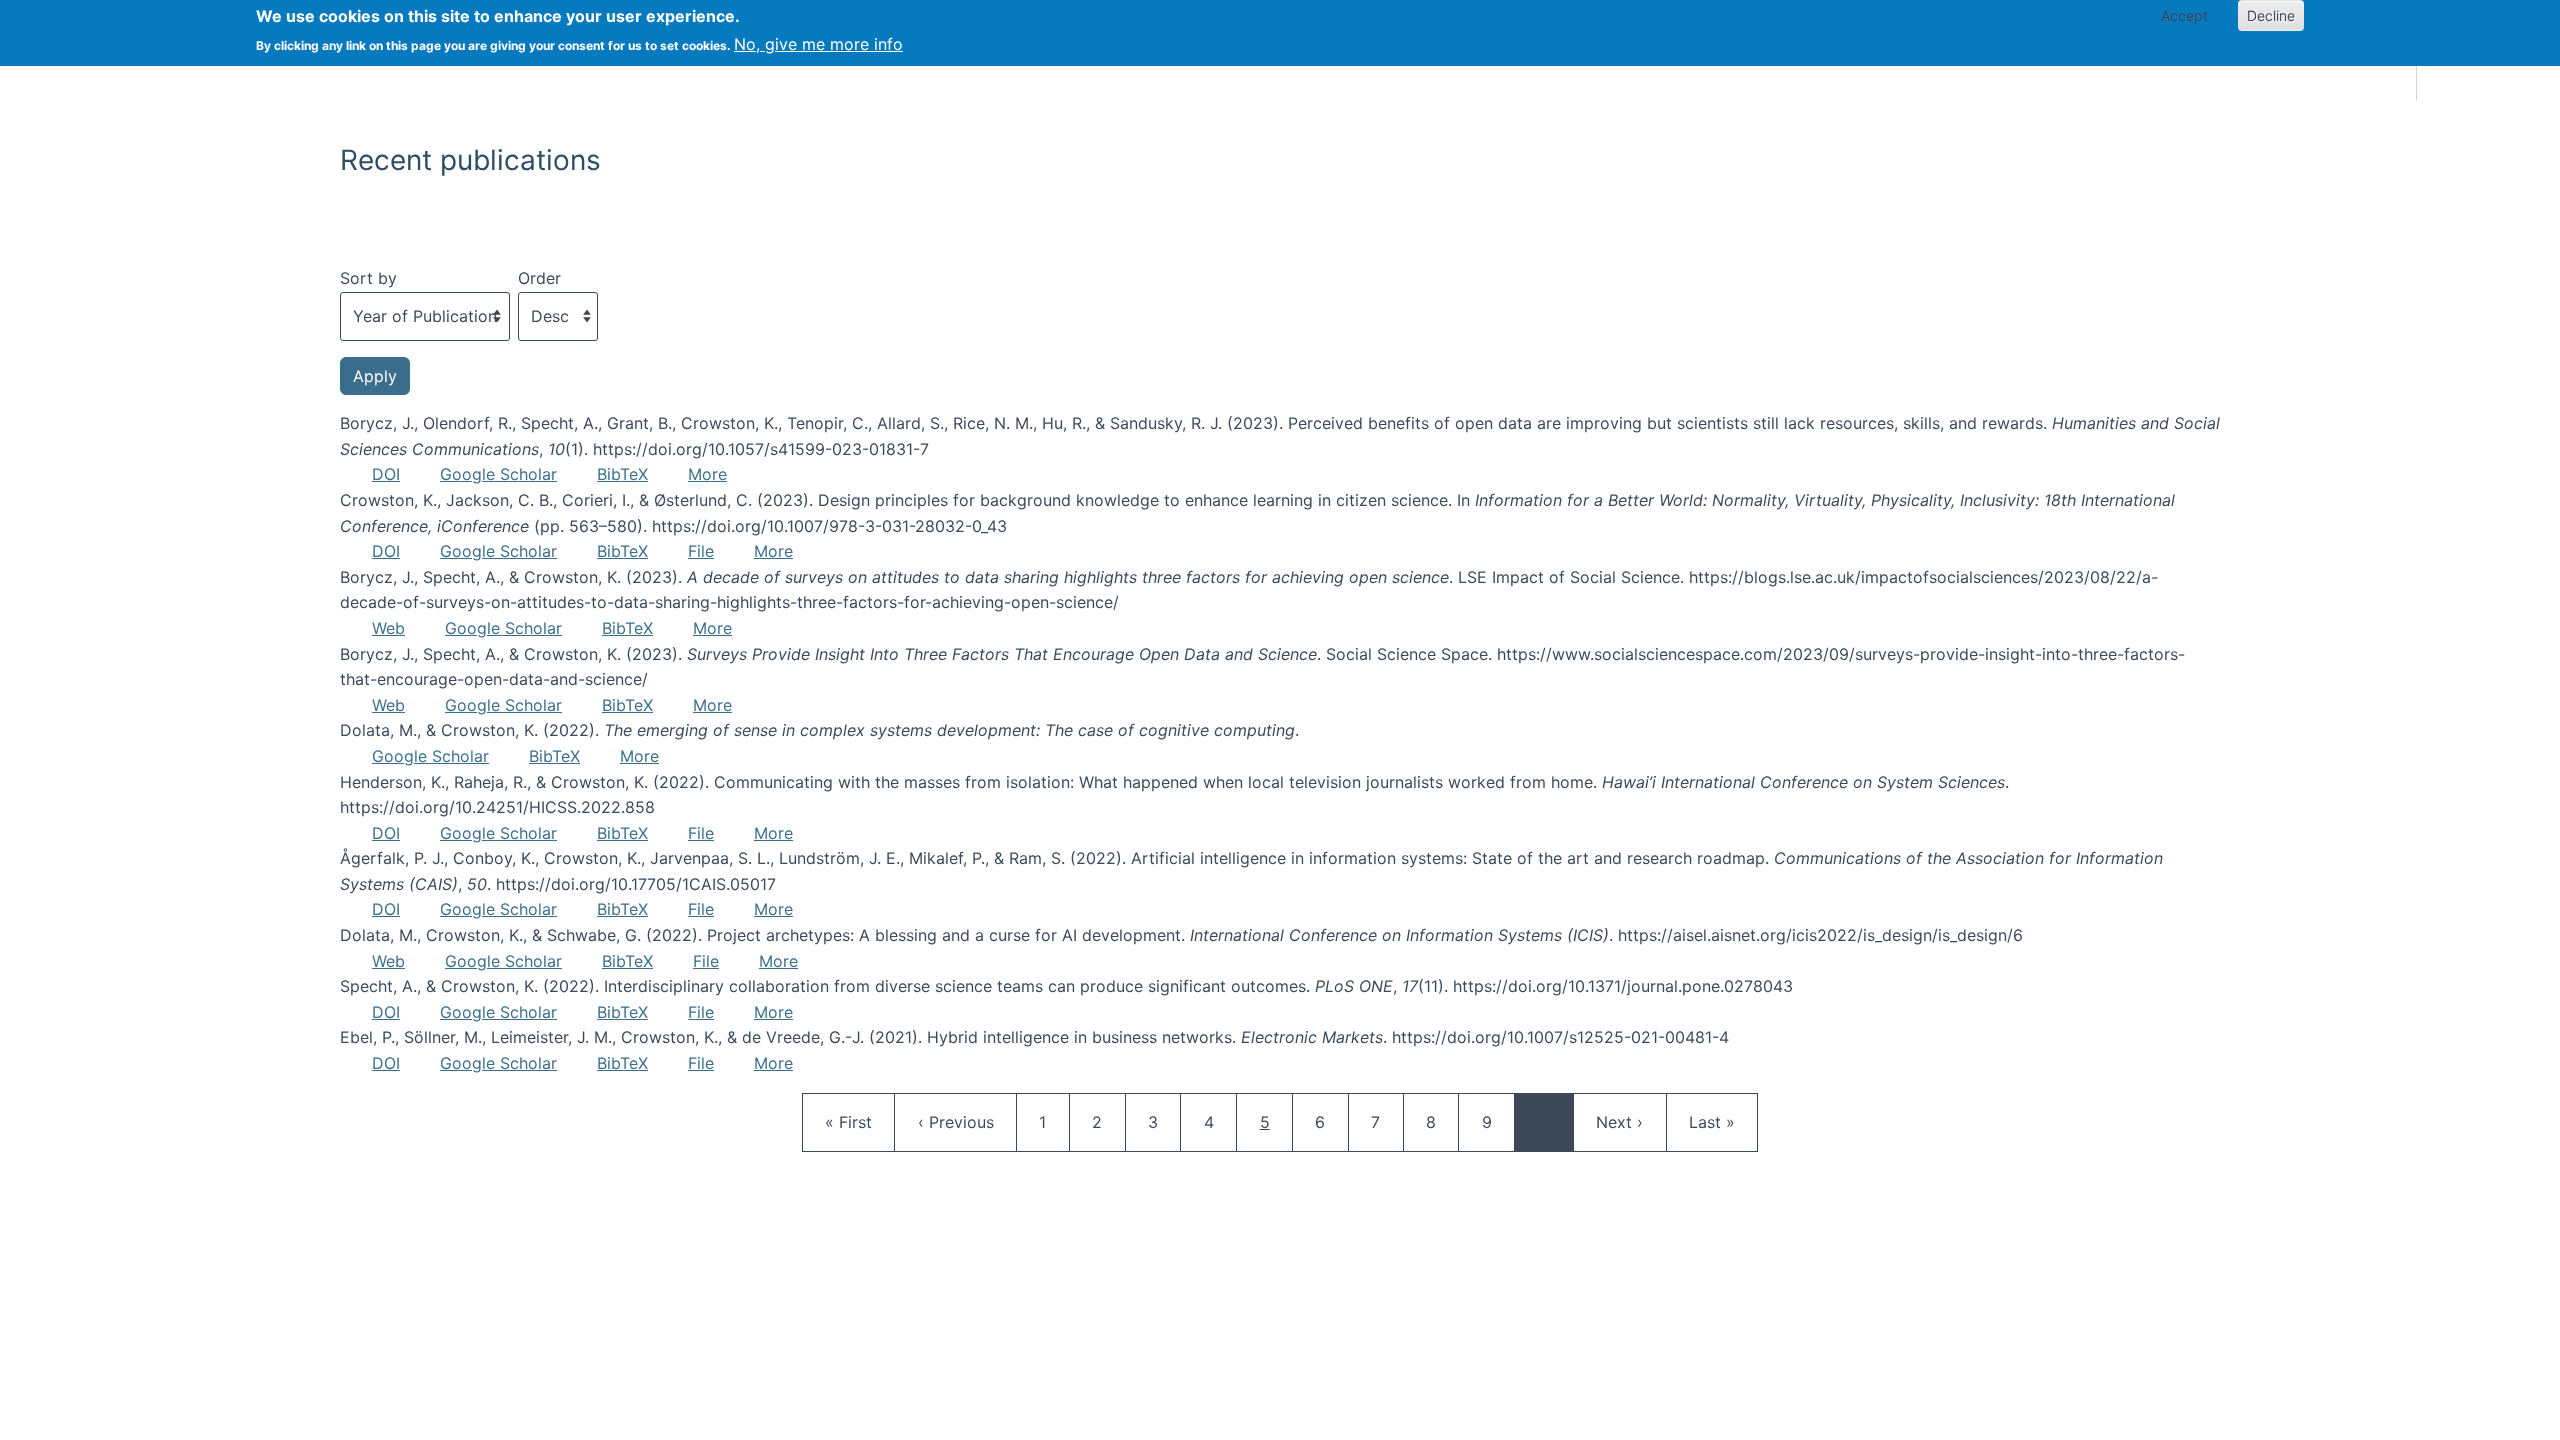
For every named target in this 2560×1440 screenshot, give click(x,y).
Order (539, 278)
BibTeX (622, 474)
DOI (386, 474)
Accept (2184, 15)
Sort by (368, 278)
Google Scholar (498, 474)
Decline (2271, 15)
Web (388, 628)
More (707, 474)
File (701, 551)
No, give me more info (818, 44)
